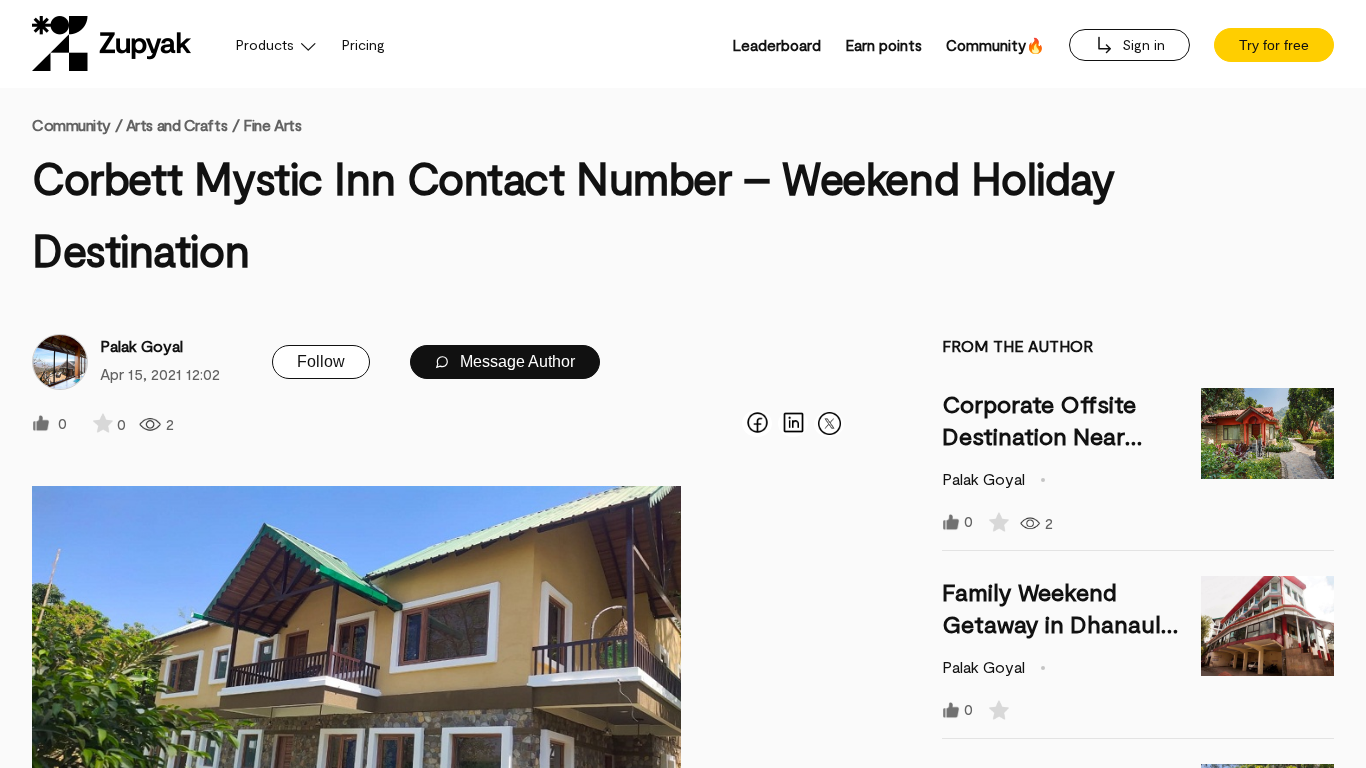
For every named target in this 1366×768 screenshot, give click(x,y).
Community (77, 124)
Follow (321, 361)
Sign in (1141, 44)
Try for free (1274, 45)
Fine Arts (272, 124)
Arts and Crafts (176, 124)
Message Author (515, 361)
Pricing (363, 44)
